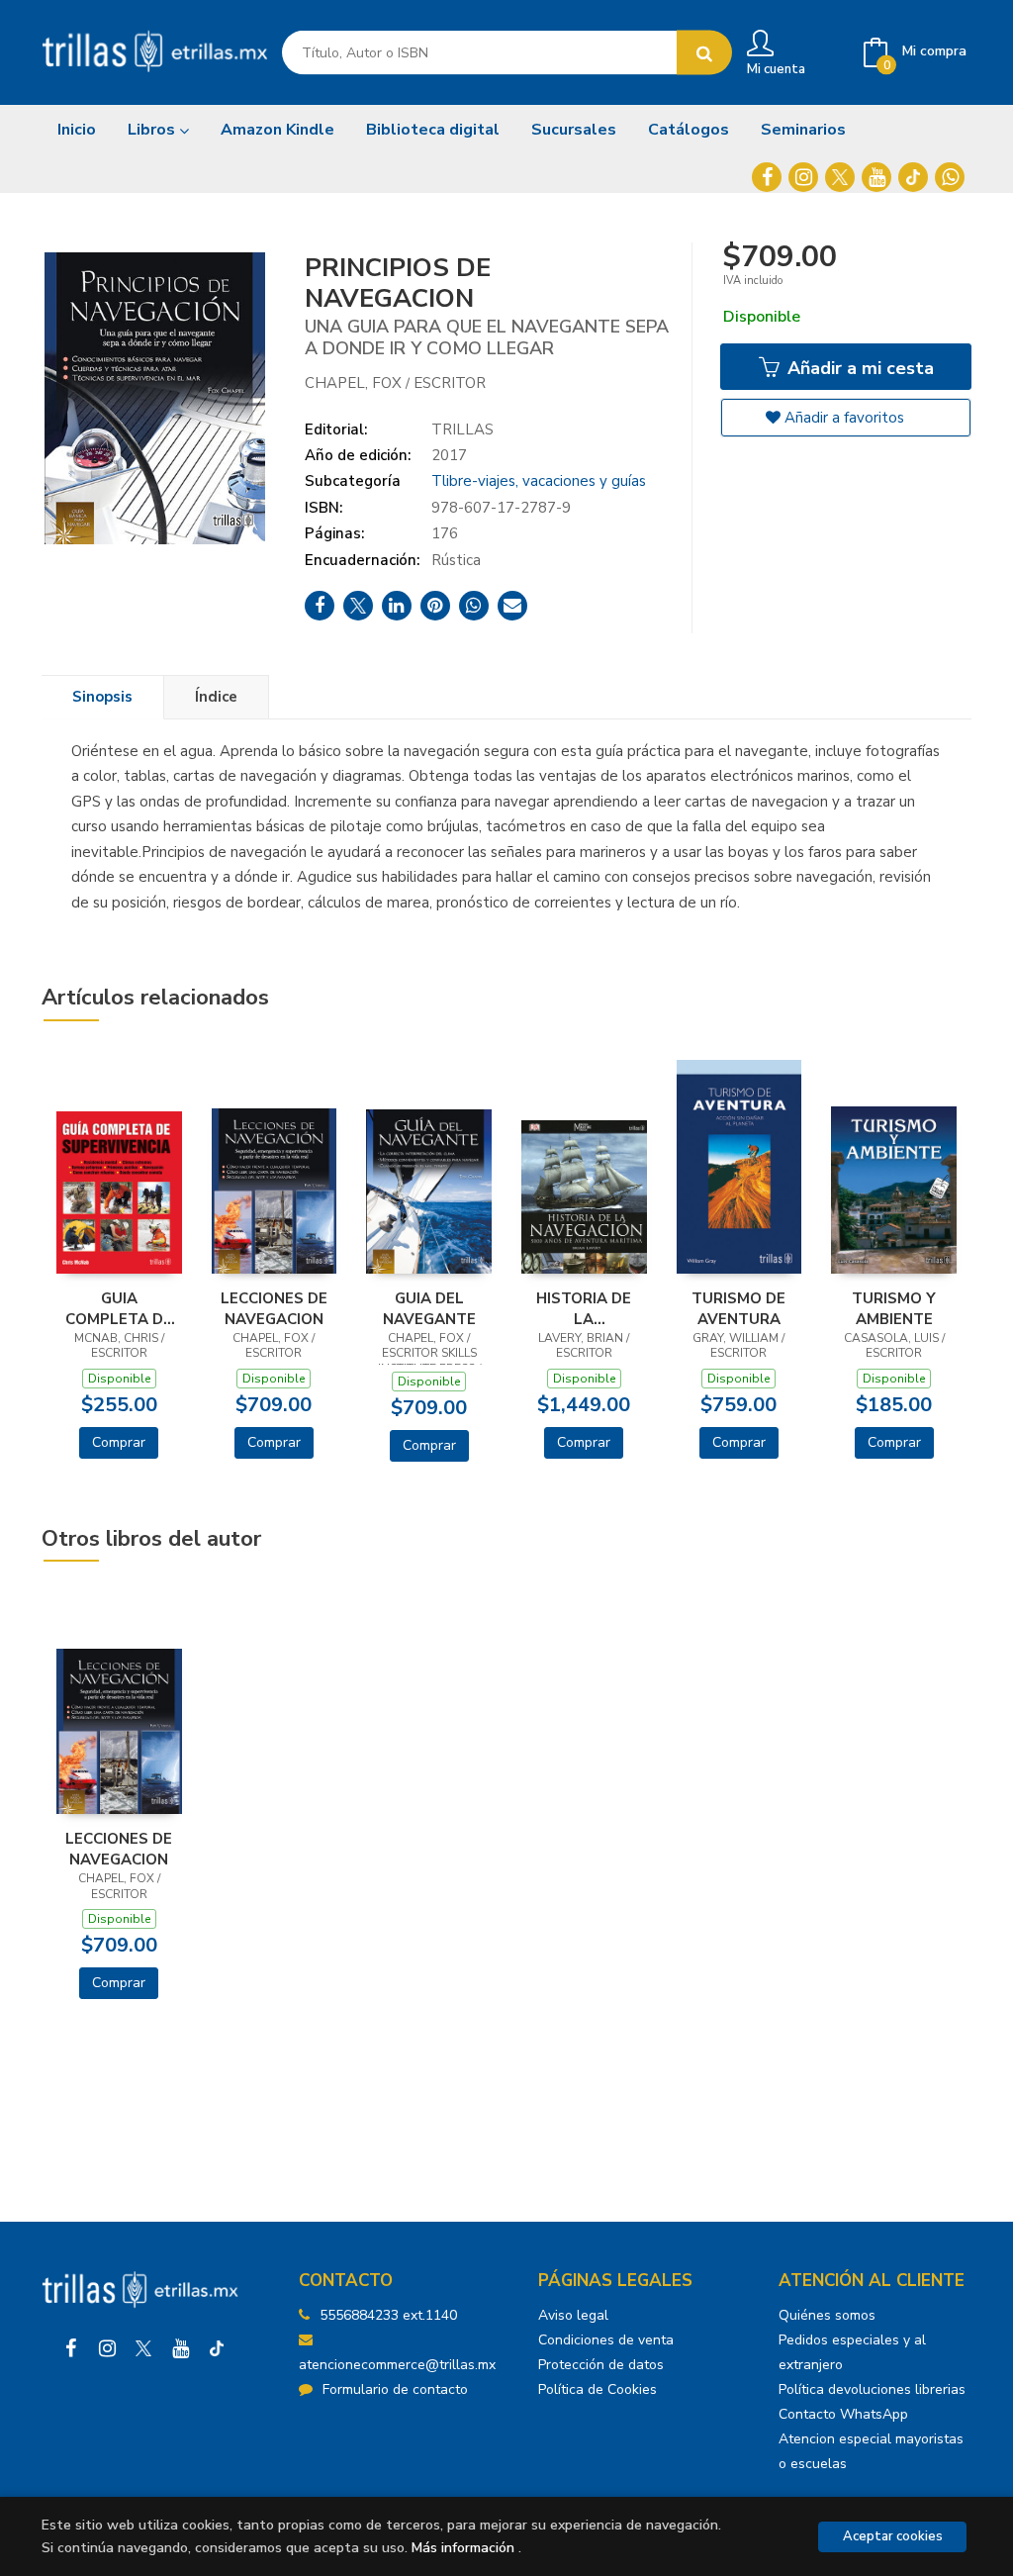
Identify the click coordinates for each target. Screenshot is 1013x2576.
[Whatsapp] (950, 177)
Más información (463, 2548)
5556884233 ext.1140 (388, 2315)
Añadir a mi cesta (858, 368)
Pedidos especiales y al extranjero (852, 2352)
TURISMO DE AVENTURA (738, 1308)
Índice (216, 697)
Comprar (119, 1442)
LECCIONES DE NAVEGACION (274, 1308)
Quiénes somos (827, 2315)
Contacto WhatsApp (843, 2414)
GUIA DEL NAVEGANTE (429, 1308)
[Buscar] (704, 53)
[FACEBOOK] (767, 177)
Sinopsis (102, 697)
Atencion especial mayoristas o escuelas (871, 2451)
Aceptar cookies (893, 2536)
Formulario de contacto (395, 2389)
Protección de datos (601, 2365)
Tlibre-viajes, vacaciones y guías (539, 481)
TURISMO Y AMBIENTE (894, 1308)
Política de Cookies (598, 2389)
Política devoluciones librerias (872, 2389)
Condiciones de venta (606, 2340)
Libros (153, 130)
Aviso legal (573, 2315)
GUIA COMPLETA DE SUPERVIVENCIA (119, 1308)
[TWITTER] (840, 177)
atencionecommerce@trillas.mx (397, 2365)
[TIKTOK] (913, 177)
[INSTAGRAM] (803, 177)
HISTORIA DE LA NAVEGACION (584, 1308)
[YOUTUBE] (876, 177)
